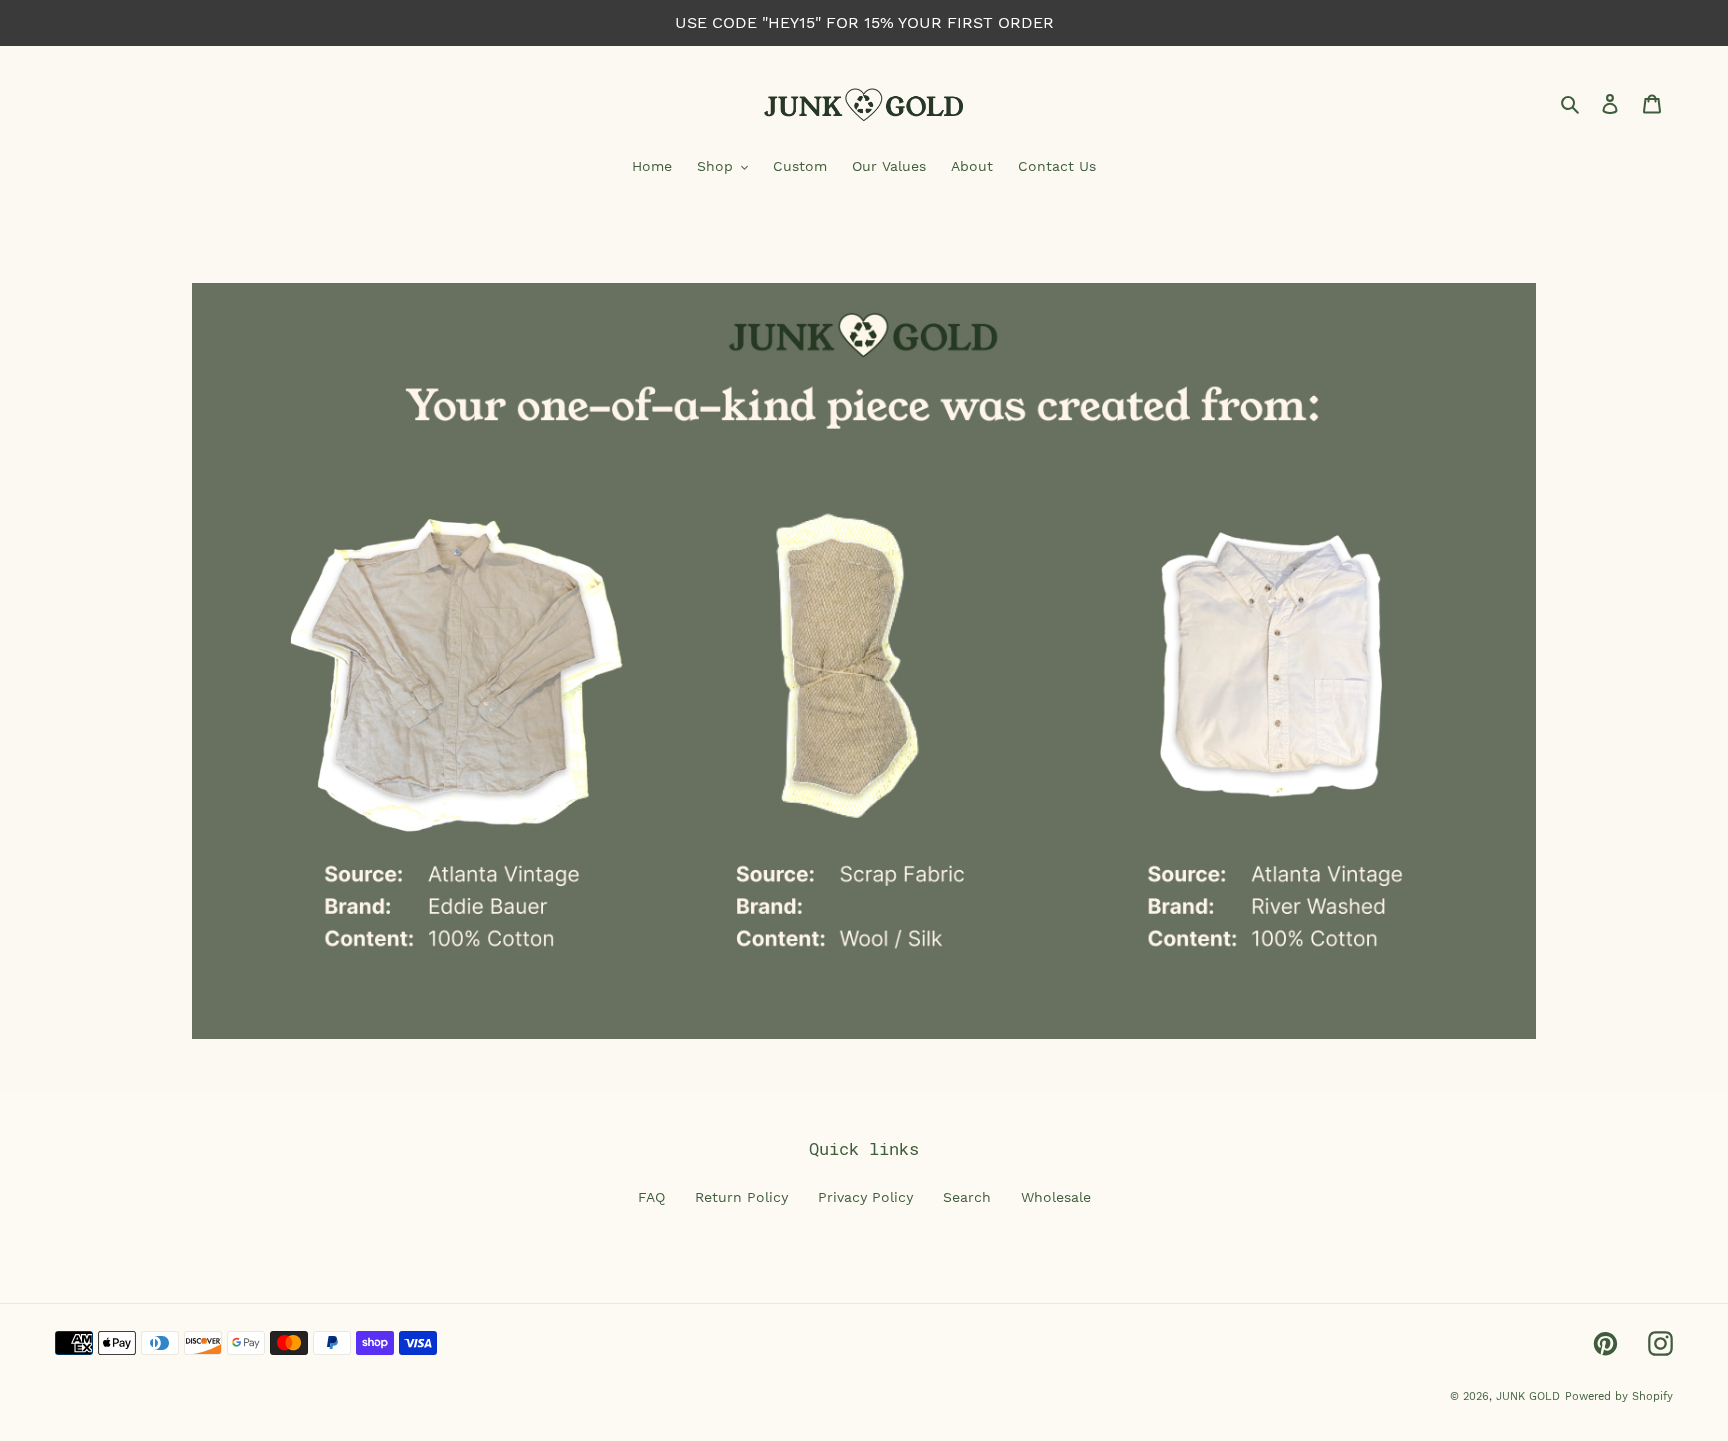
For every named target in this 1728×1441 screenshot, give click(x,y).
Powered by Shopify (1619, 1396)
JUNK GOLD (1528, 1396)
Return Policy (741, 1197)
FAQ (651, 1197)
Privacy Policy (865, 1197)
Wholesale (1056, 1197)
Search (967, 1197)
